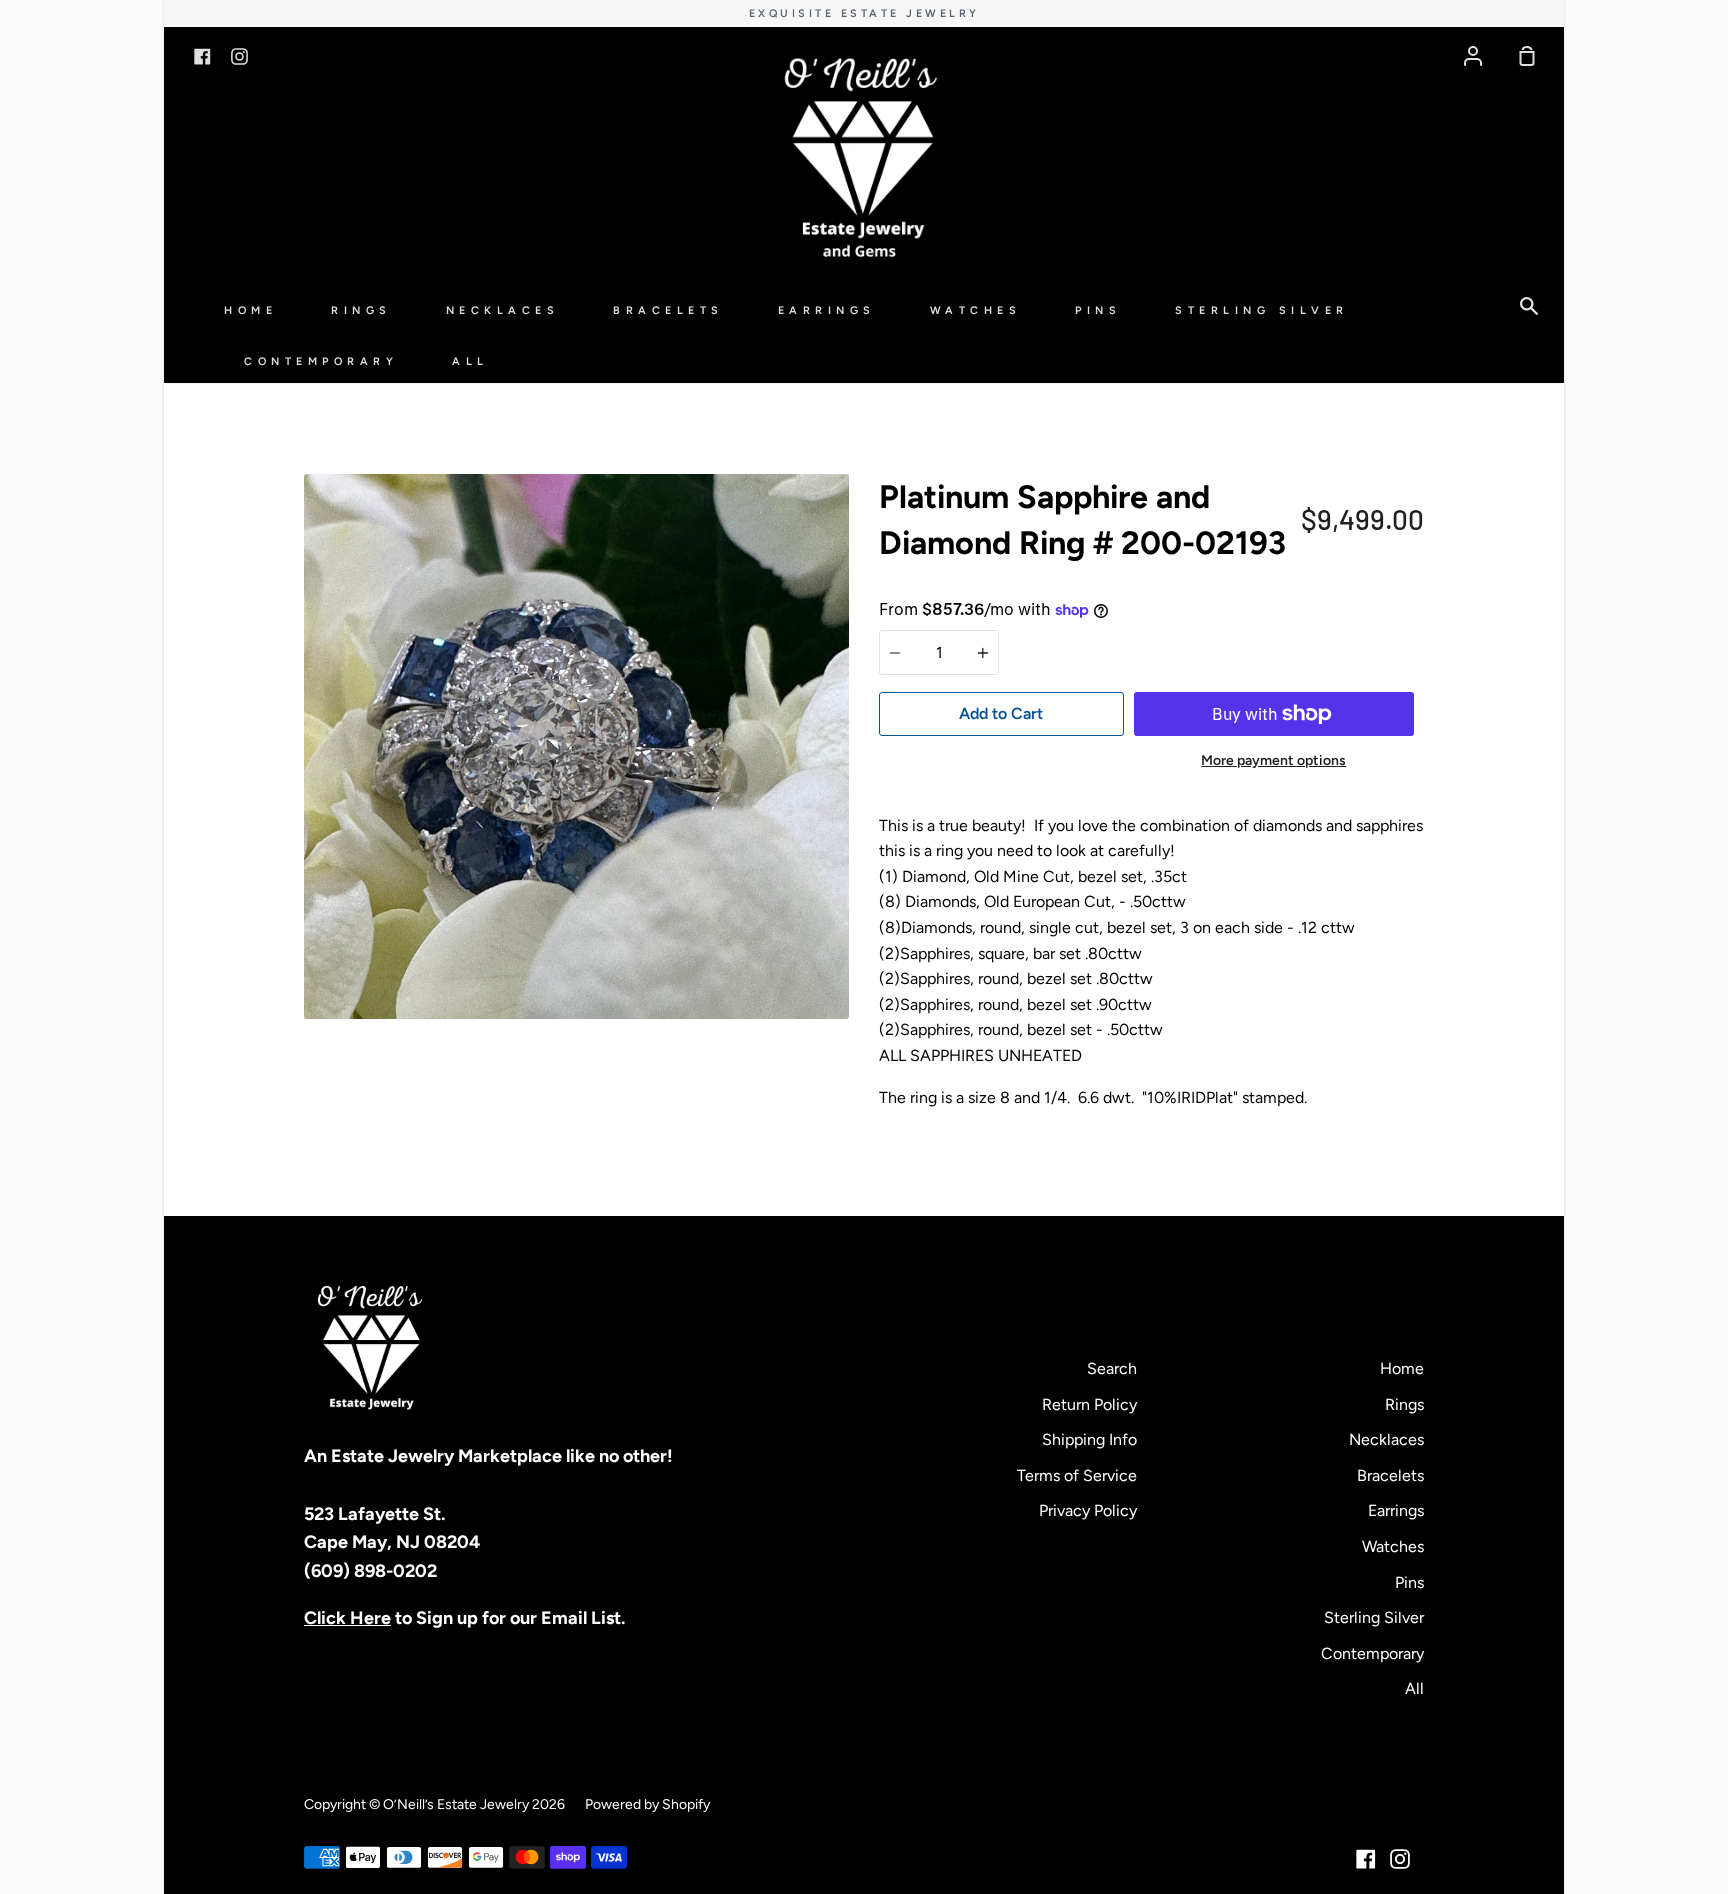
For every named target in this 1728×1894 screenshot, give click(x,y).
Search (1112, 1368)
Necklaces (503, 310)
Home (250, 310)
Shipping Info (1089, 1439)
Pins (1098, 310)
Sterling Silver (1262, 310)
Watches (976, 310)
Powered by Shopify (647, 1804)
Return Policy (1089, 1404)
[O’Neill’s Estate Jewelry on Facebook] (1366, 1859)
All (470, 361)
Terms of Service (1077, 1475)
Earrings (827, 310)
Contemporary (321, 361)
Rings (361, 310)
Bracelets (668, 310)
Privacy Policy (1088, 1510)
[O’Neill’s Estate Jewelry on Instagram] (1400, 1859)
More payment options (1273, 760)
